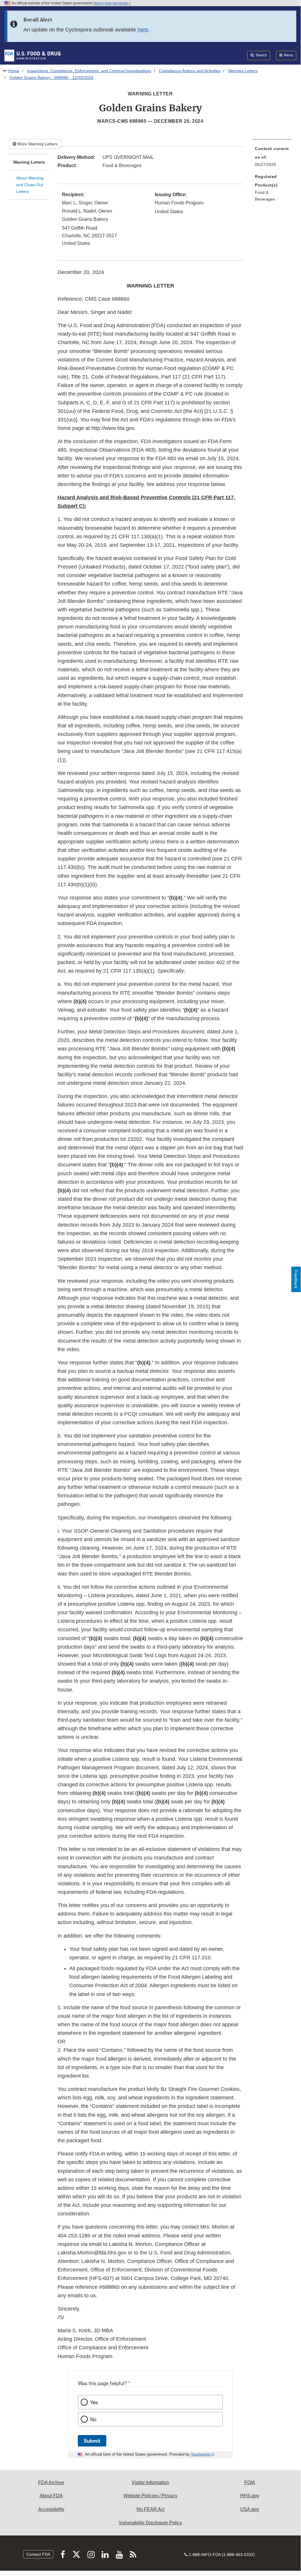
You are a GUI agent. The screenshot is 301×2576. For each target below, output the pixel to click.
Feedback (296, 1279)
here (143, 30)
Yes (94, 2402)
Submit (92, 2441)
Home (14, 71)
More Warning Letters (37, 144)
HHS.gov (250, 2496)
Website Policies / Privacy (150, 2496)
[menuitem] (272, 158)
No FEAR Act (150, 2509)
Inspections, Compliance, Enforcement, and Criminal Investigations (89, 71)
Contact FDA (38, 2554)
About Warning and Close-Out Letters (30, 185)
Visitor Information (150, 2482)
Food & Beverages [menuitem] (265, 196)
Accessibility (51, 2509)
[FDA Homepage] (32, 55)
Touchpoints (201, 2454)
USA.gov (250, 2509)
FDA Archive (51, 2482)
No (93, 2419)
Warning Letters (243, 71)
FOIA (250, 2482)
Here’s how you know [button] (111, 3)
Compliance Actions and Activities (190, 71)
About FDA (51, 2496)
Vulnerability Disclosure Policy (150, 2523)
